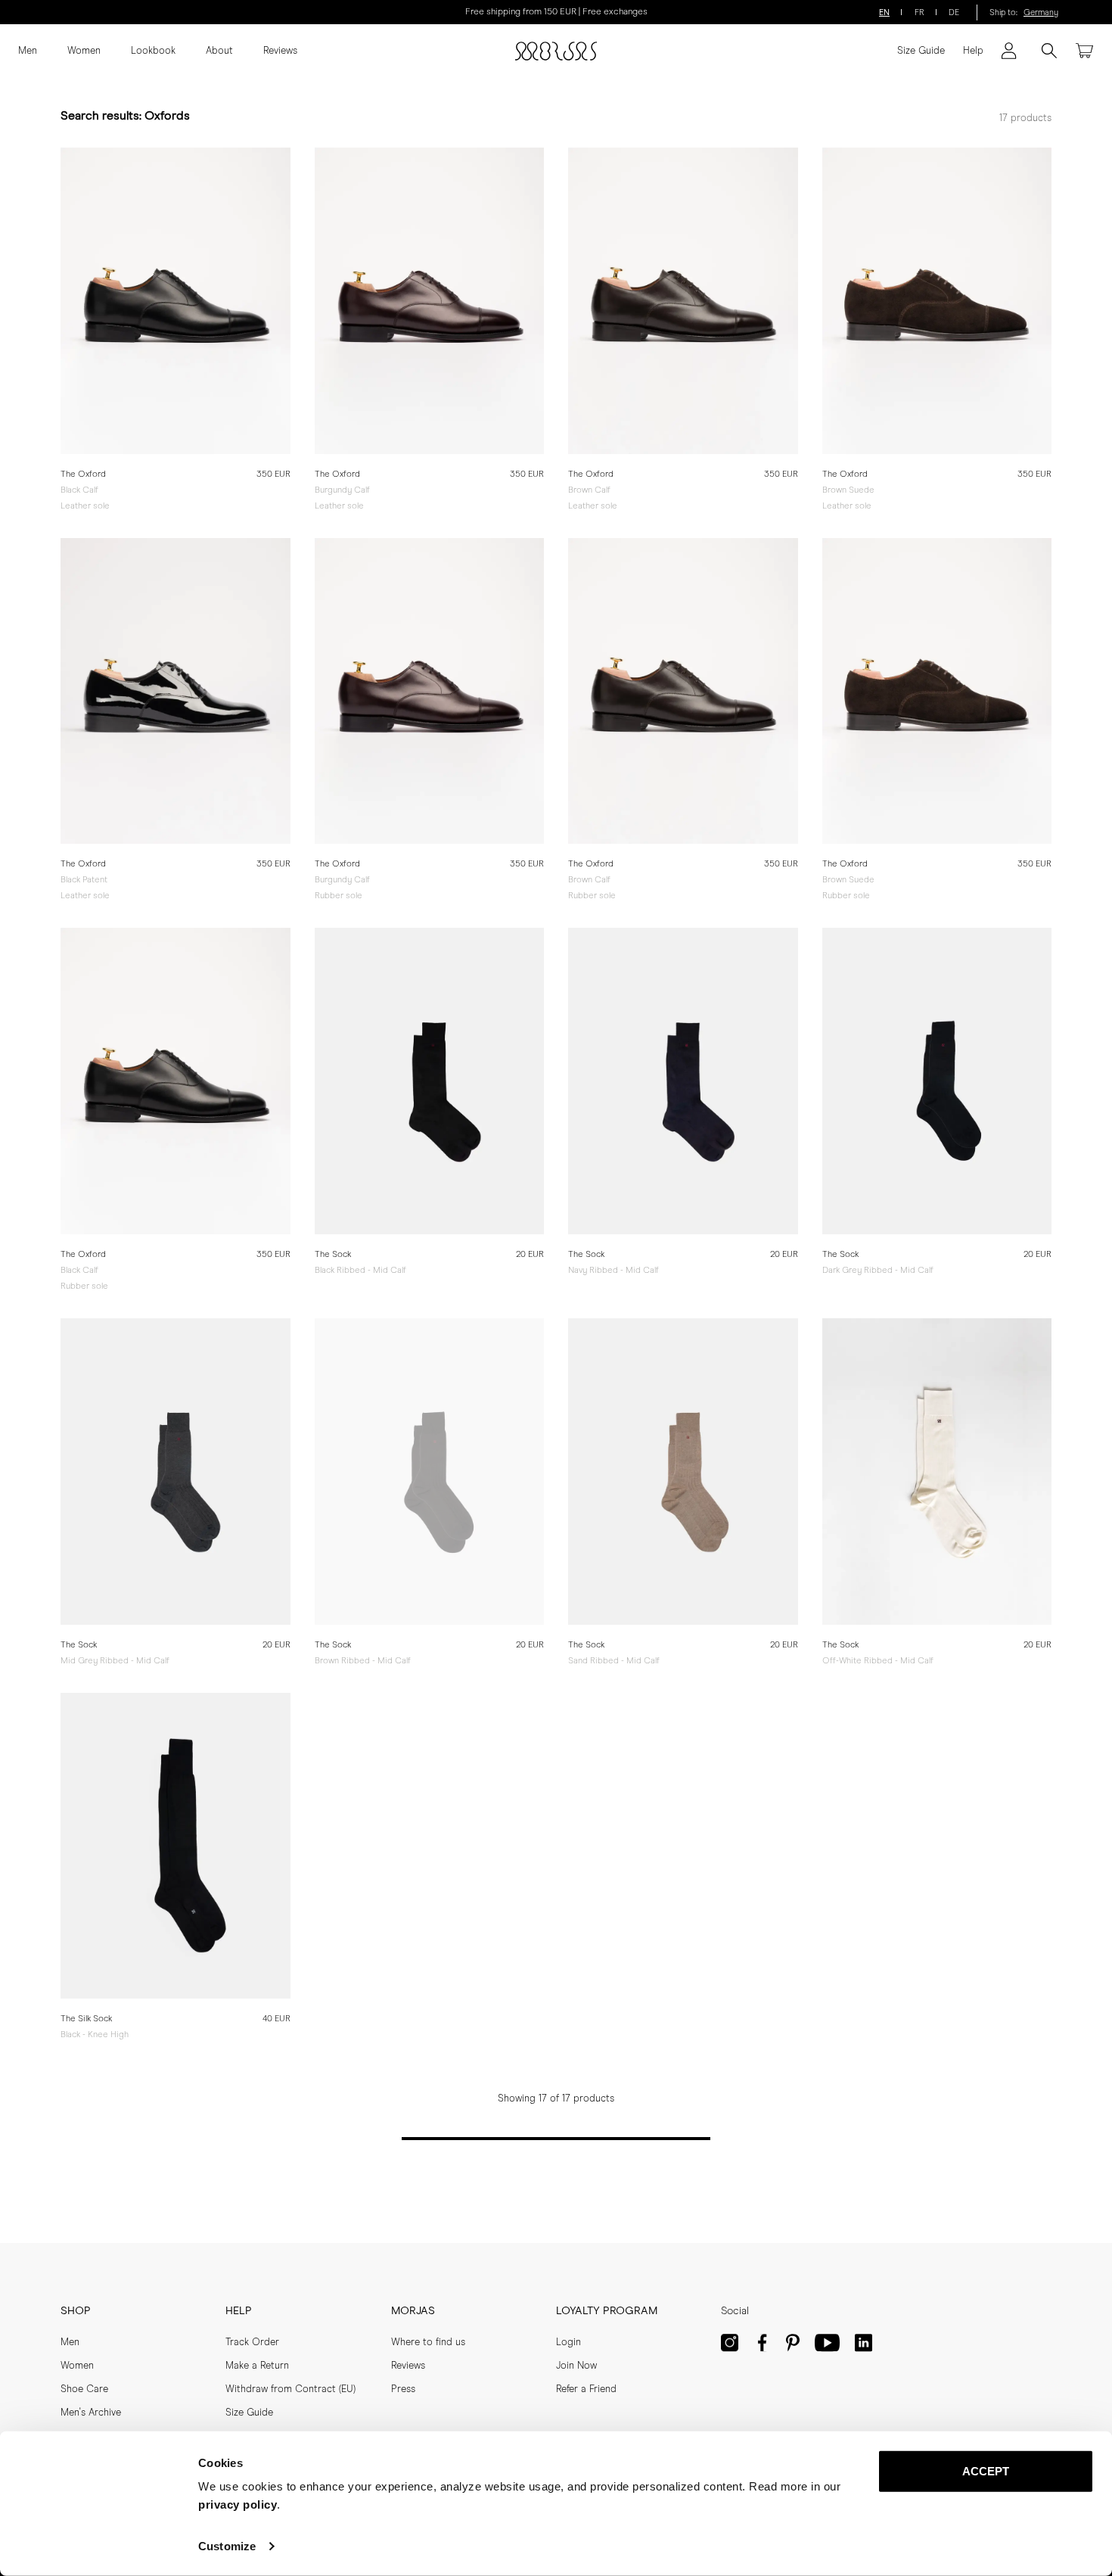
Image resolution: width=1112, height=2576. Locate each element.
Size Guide (921, 51)
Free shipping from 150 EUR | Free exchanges (556, 12)
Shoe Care (84, 2389)
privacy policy (238, 2504)
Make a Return (257, 2366)
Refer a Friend (586, 2389)
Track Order (252, 2343)
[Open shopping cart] (1085, 51)
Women (84, 51)
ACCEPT (986, 2471)
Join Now (576, 2366)
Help (973, 51)
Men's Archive (91, 2413)
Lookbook (153, 51)
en (884, 12)
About (219, 51)
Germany (1041, 12)
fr (919, 12)
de (954, 12)
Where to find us (428, 2343)
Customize (227, 2546)
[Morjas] (556, 51)
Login (568, 2343)
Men (28, 51)
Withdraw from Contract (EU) (290, 2389)
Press (403, 2389)
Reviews (280, 51)
